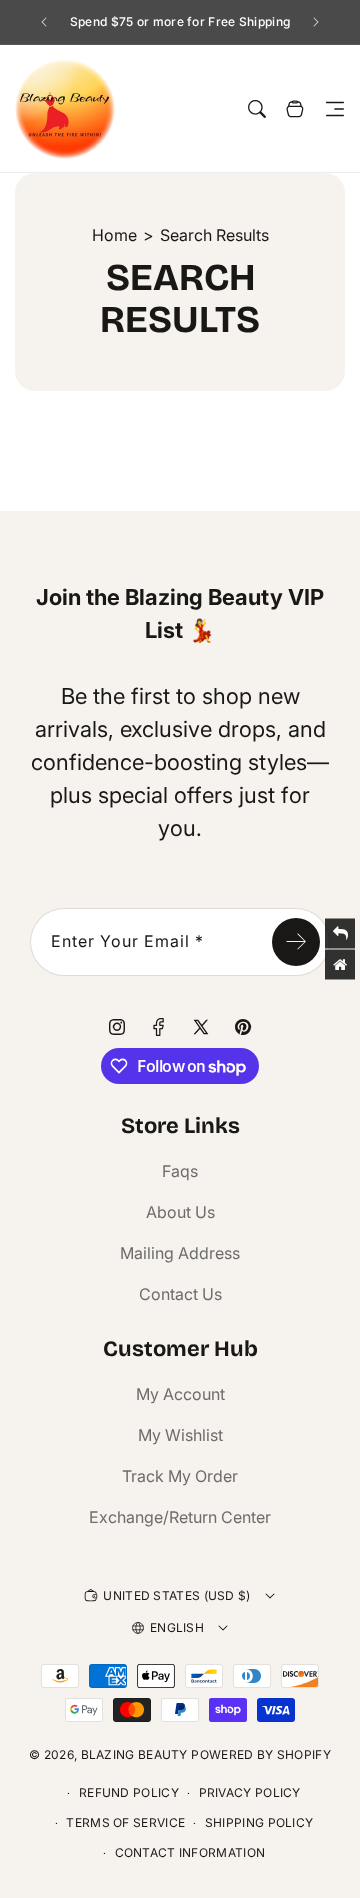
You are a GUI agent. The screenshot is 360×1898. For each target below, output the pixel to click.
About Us (180, 1212)
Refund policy (129, 1792)
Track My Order (180, 1476)
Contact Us (180, 1294)
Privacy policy (250, 1792)
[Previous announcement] (44, 22)
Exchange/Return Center (180, 1517)
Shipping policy (259, 1822)
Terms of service (125, 1822)
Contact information (190, 1852)
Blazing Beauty (134, 1754)
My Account (180, 1394)
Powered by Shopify (260, 1754)
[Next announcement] (316, 22)
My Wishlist (180, 1435)
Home (114, 235)
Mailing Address (180, 1253)
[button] (335, 109)
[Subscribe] (296, 942)
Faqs (180, 1171)
